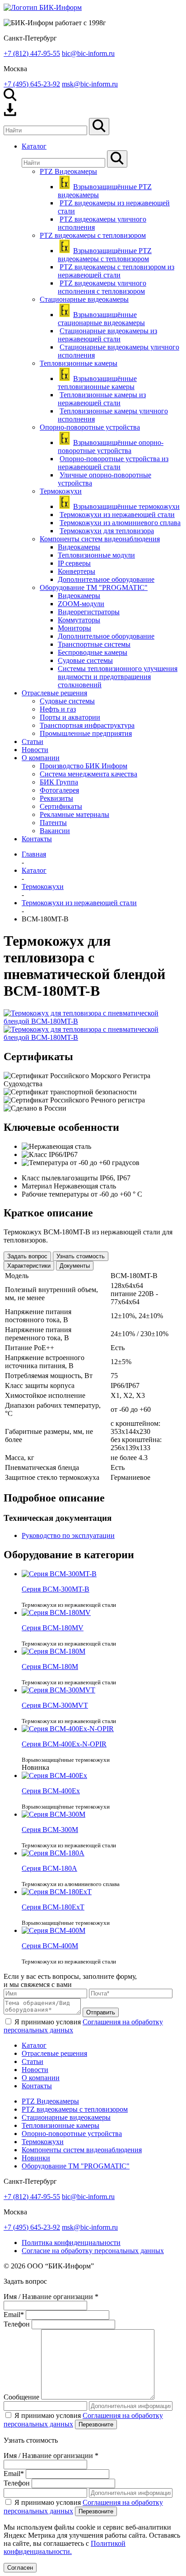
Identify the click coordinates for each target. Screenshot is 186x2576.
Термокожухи (61, 491)
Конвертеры (77, 571)
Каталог (34, 2045)
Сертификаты (61, 806)
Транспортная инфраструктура (87, 725)
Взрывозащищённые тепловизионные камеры (97, 383)
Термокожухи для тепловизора (107, 531)
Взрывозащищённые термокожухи (126, 506)
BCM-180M (50, 1667)
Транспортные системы (94, 644)
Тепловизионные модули (96, 555)
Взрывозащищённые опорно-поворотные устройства (111, 447)
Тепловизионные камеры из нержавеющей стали (102, 399)
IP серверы (74, 563)
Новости (35, 2070)
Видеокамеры (79, 547)
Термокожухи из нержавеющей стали (117, 515)
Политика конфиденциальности (71, 2243)
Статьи (33, 2061)
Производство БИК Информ (84, 766)
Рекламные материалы (74, 814)
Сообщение (21, 2397)
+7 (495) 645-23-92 (32, 84)
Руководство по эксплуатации (68, 1535)
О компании (41, 2078)
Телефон (17, 2324)
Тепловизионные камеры (79, 363)
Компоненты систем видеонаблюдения (100, 539)
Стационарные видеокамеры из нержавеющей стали (107, 335)
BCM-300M (50, 1830)
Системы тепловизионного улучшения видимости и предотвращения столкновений (118, 677)
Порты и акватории (70, 717)
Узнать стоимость (81, 1256)
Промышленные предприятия (86, 733)
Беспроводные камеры (93, 652)
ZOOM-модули (81, 604)
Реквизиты (56, 798)
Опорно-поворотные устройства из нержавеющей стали (113, 463)
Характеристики (29, 1266)
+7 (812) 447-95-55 (32, 53)
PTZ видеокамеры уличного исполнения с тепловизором (102, 287)
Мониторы (74, 628)
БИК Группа (59, 782)
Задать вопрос (27, 1256)
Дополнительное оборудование (106, 579)
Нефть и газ (58, 709)
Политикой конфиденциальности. (65, 2547)
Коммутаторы (79, 620)
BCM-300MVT (55, 1705)
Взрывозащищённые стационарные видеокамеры (101, 319)
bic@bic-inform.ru (88, 53)
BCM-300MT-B (56, 1589)
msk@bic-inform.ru (90, 84)
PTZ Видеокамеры (68, 171)
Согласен (20, 2568)
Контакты (37, 2086)
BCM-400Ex (51, 1791)
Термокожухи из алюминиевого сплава (120, 523)
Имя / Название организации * (51, 2297)
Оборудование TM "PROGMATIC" (94, 587)
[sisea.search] (99, 127)
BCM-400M (50, 1946)
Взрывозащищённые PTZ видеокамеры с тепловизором (105, 255)
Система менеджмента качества (88, 774)
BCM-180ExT (53, 1907)
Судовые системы (85, 660)
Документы (75, 1266)
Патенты (53, 823)
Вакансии (55, 831)
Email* (14, 2315)
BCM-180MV (53, 1628)
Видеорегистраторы (89, 612)
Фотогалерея (59, 790)
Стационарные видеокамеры (84, 299)
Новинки (36, 2158)
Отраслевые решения (54, 2053)
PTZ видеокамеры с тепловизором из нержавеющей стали (116, 271)
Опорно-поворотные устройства (90, 427)
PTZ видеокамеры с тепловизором (93, 235)
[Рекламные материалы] (10, 114)
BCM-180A (49, 1868)
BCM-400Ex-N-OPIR (64, 1744)
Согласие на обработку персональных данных (93, 2251)
